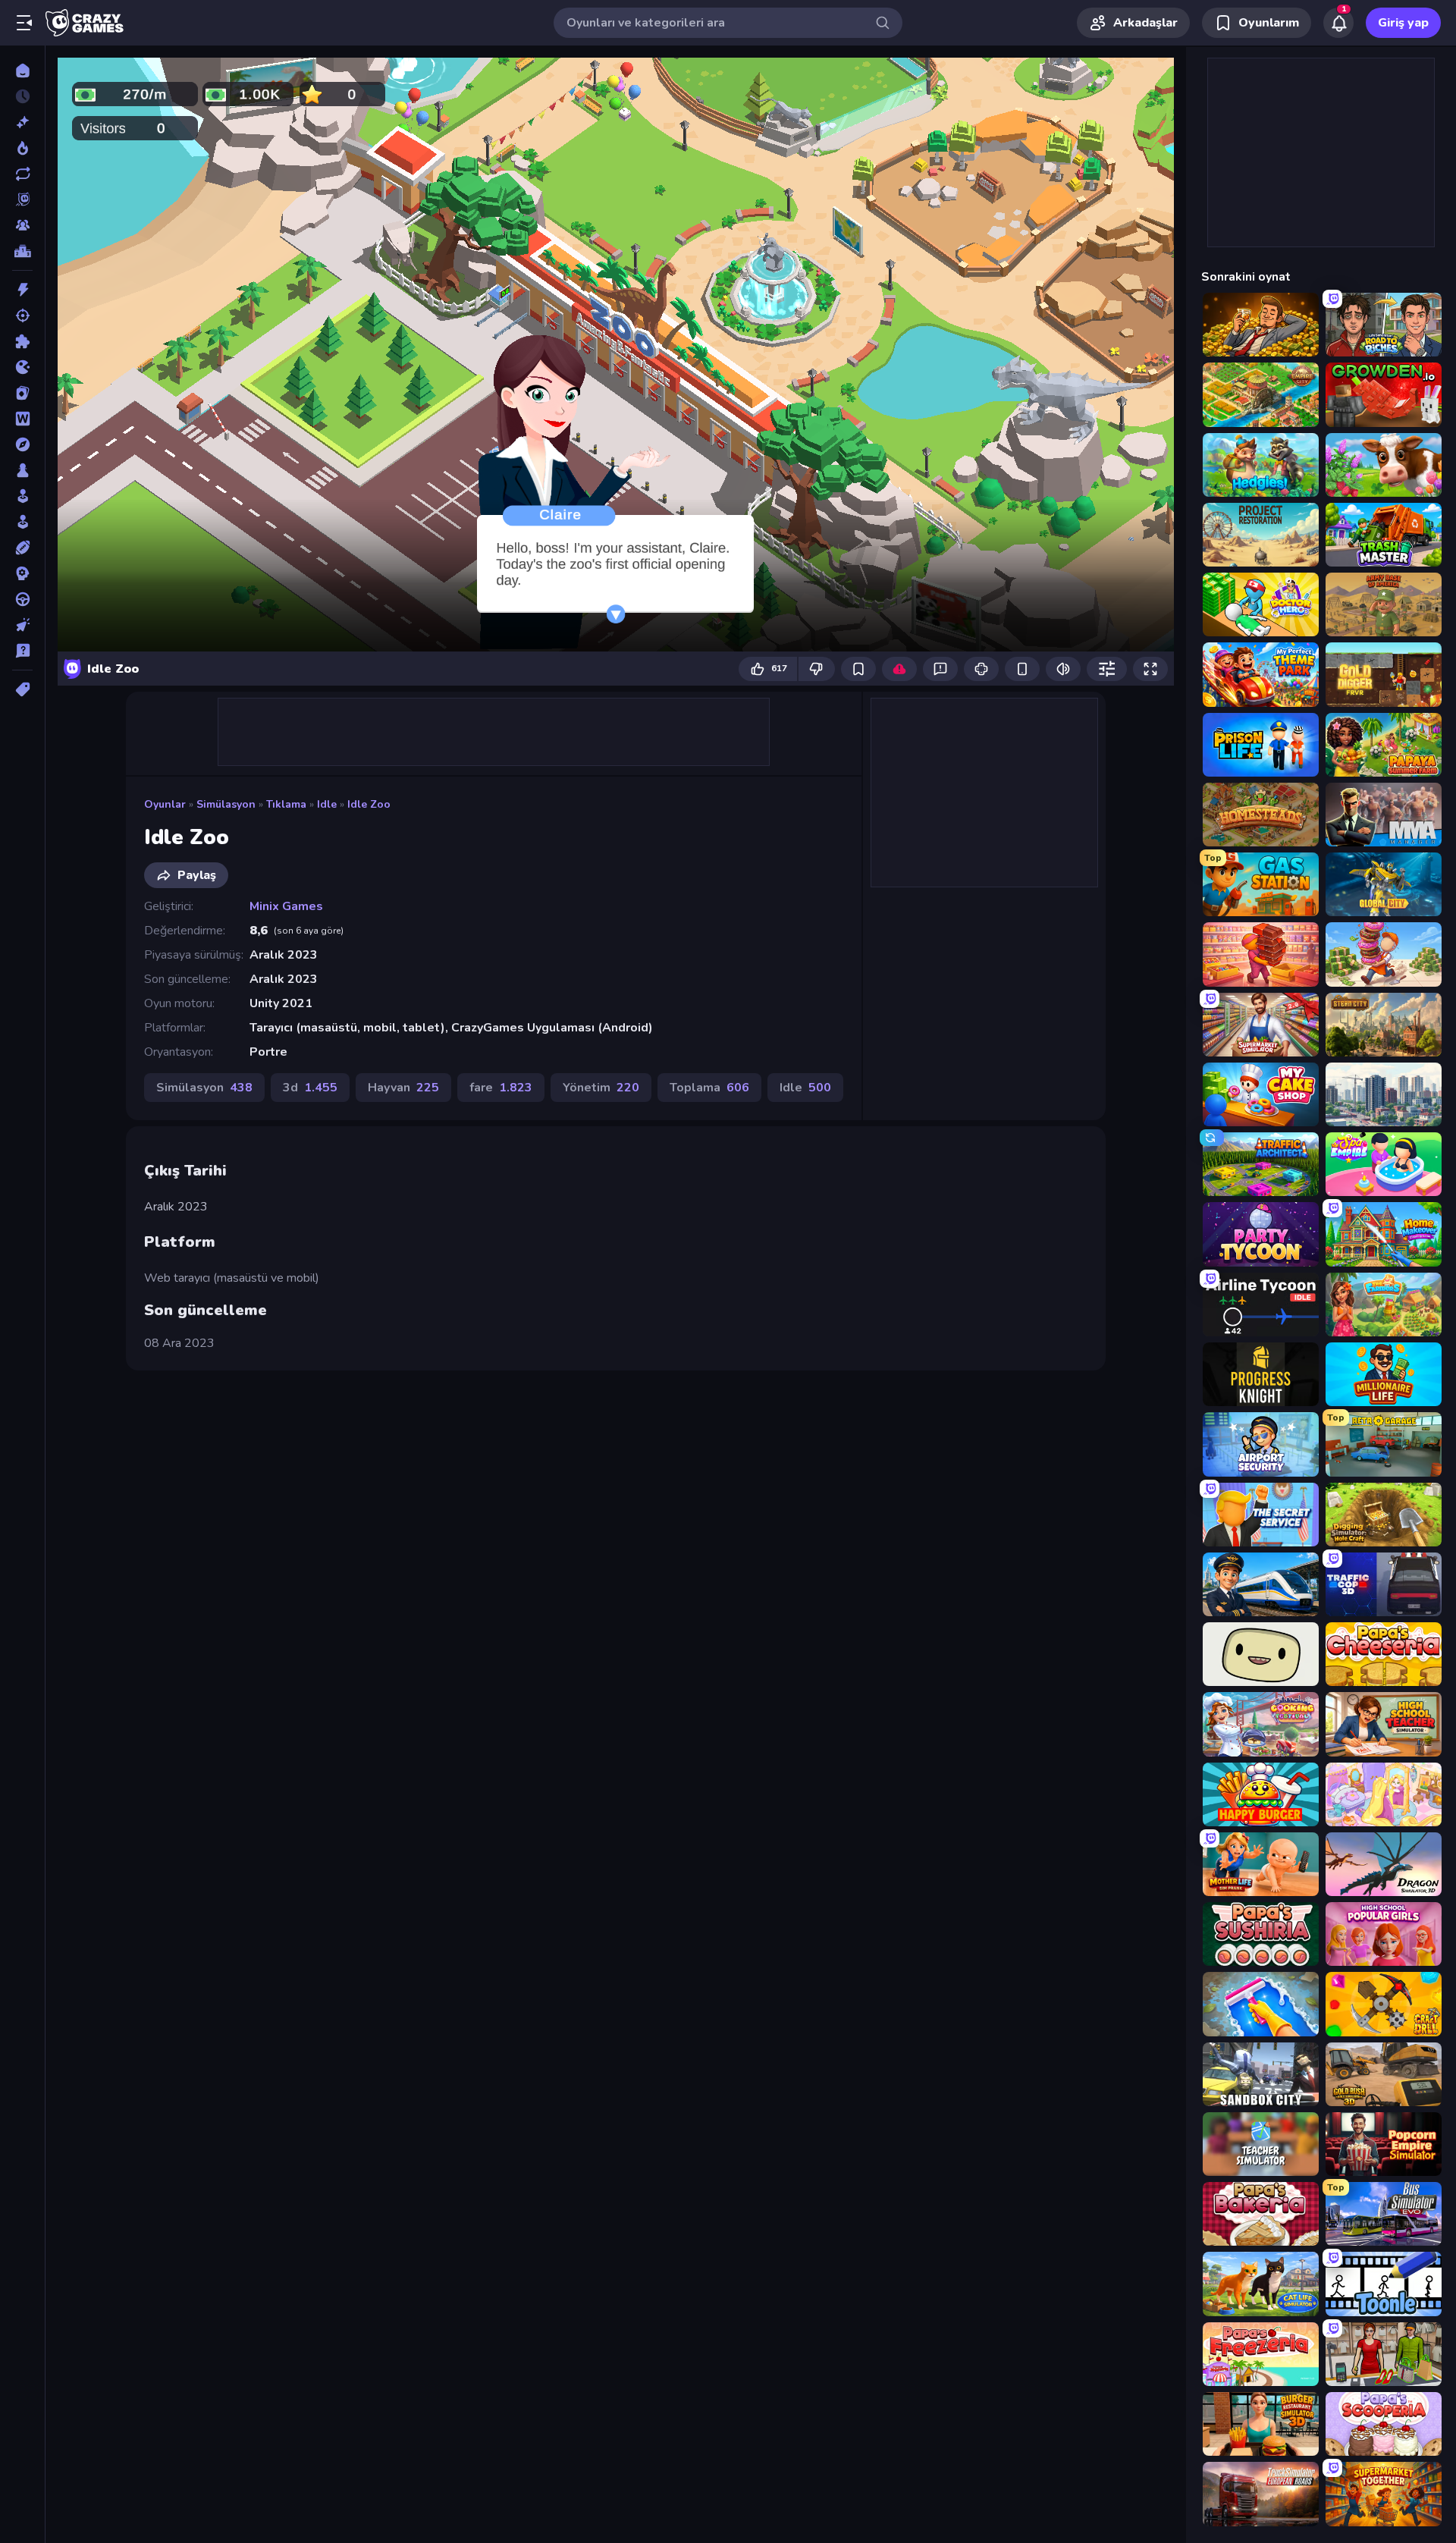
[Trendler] (22, 148)
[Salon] (22, 496)
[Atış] (22, 316)
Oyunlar (165, 804)
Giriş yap (1403, 23)
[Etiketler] (22, 689)
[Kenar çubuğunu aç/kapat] (24, 23)
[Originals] (22, 199)
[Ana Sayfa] (22, 71)
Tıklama (286, 804)
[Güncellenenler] (22, 174)
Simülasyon (226, 804)
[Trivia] (22, 651)
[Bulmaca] (22, 341)
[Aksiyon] (22, 290)
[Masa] (22, 470)
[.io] (22, 367)
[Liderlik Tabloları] (22, 251)
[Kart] (22, 393)
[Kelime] (22, 419)
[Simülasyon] (22, 522)
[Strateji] (22, 573)
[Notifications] (1338, 23)
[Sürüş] (22, 599)
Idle (327, 804)
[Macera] (22, 444)
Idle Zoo (369, 804)
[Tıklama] (22, 625)
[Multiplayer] (22, 225)
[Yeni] (22, 122)
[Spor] (22, 548)
